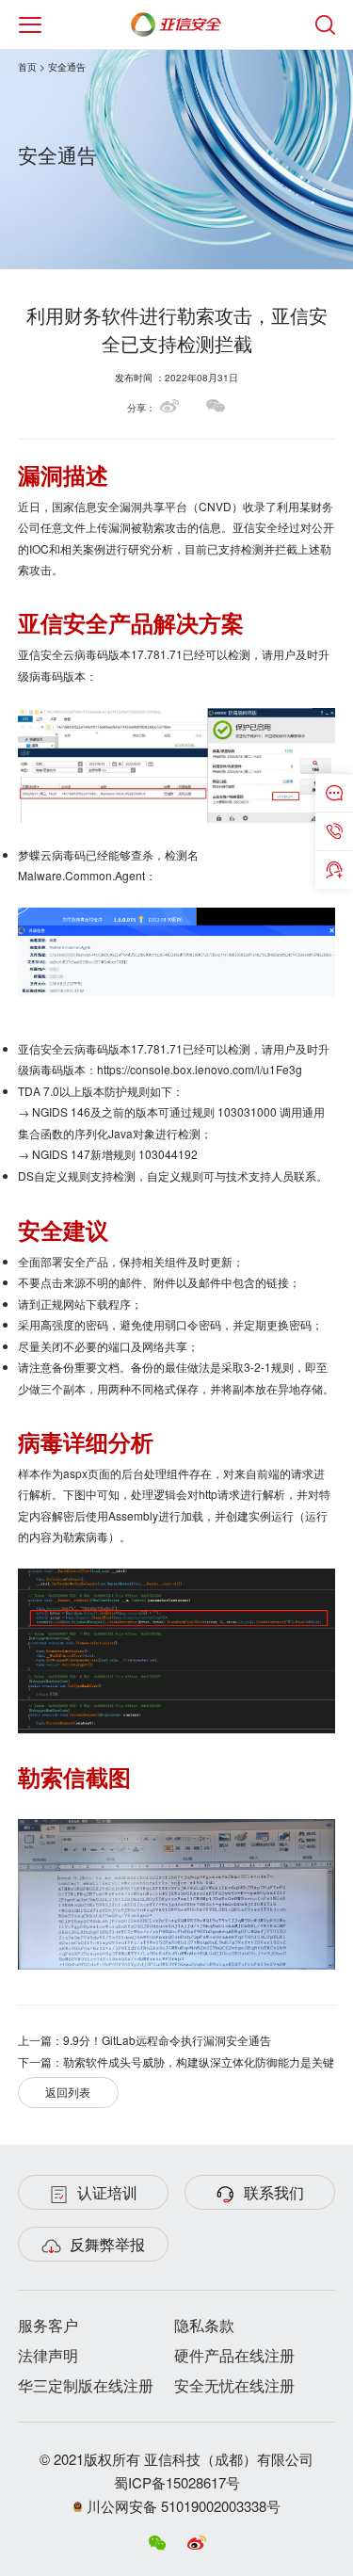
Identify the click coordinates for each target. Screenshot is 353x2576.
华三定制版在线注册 (86, 2385)
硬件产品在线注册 (234, 2355)
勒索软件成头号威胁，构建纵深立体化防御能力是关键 (199, 2061)
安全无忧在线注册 (234, 2385)
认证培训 (107, 2192)
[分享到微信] (216, 406)
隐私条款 (204, 2325)
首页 (27, 67)
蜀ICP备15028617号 (177, 2482)
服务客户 (48, 2325)
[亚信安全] (176, 20)
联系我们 (274, 2192)
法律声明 (48, 2355)
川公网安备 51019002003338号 (182, 2506)
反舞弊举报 (107, 2244)
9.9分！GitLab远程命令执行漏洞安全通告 (167, 2040)
